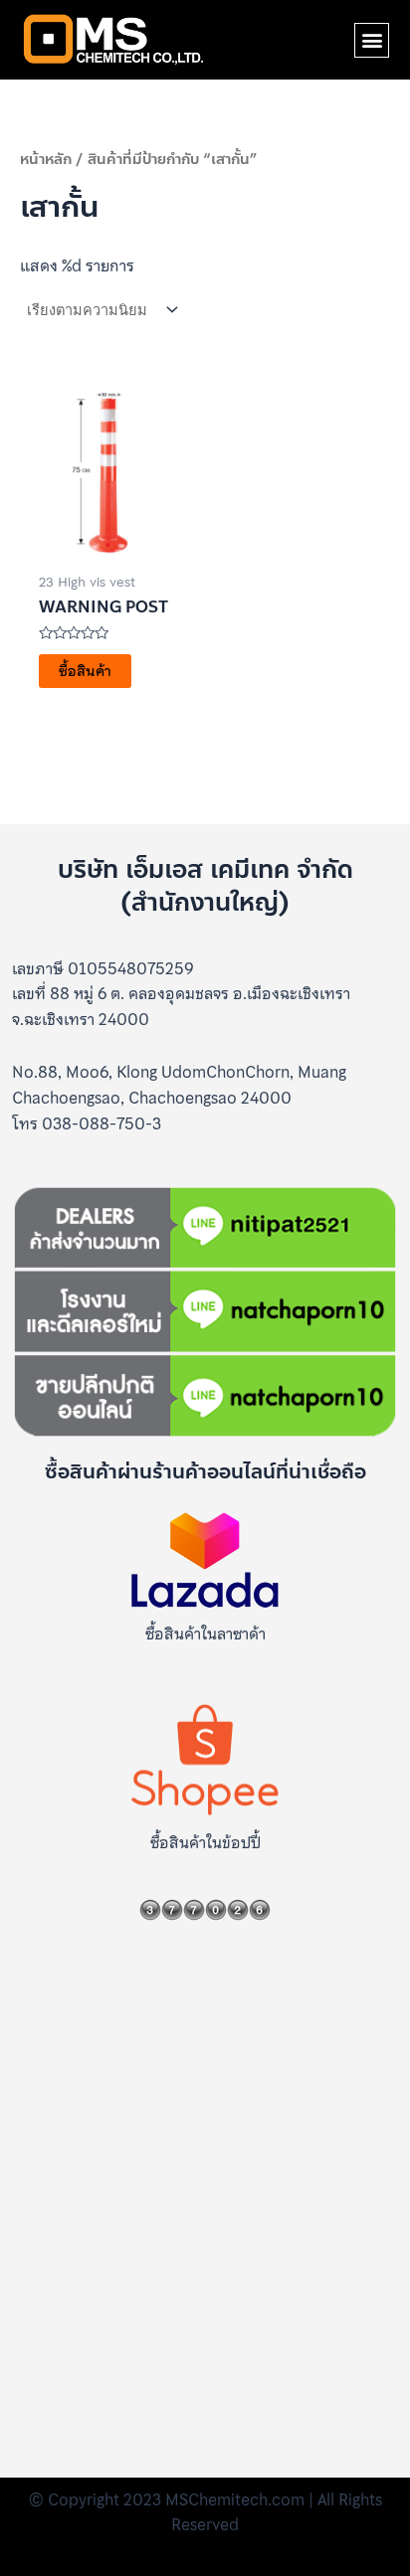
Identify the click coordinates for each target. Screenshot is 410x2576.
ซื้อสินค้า (85, 671)
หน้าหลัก (46, 159)
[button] (372, 40)
